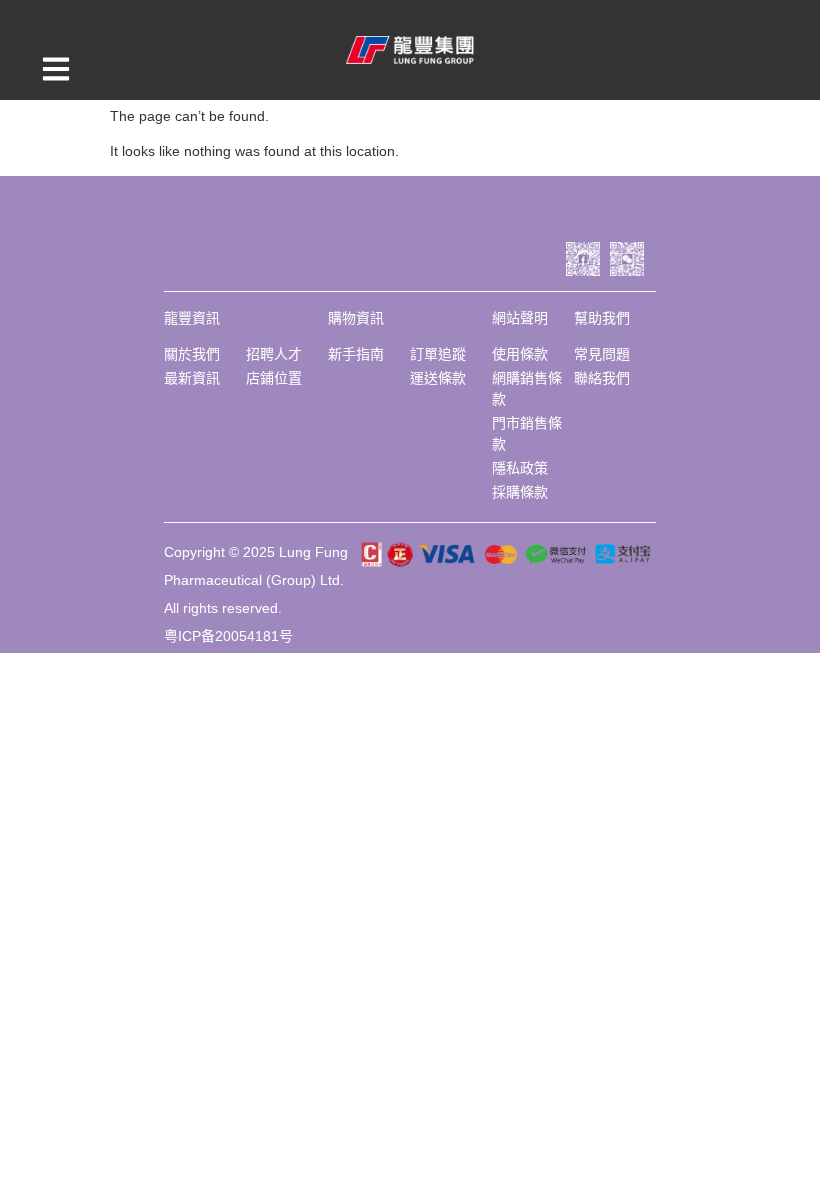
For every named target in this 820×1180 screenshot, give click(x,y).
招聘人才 (274, 354)
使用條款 (520, 354)
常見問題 (602, 354)
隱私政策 (520, 468)
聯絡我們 (602, 378)
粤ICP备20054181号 (228, 636)
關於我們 (192, 354)
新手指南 (356, 354)
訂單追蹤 (438, 354)
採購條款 (520, 492)
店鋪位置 (274, 378)
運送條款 (438, 378)
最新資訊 (192, 378)
